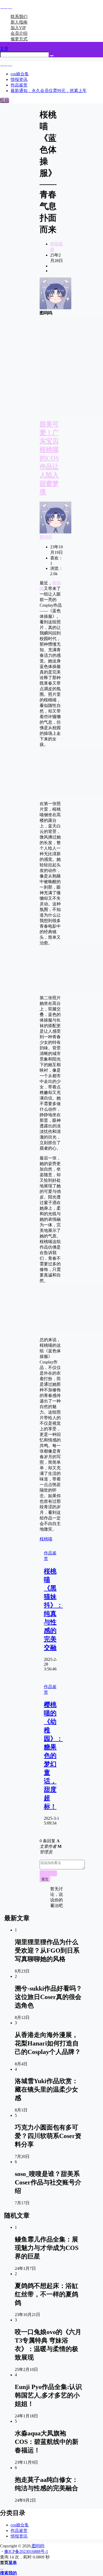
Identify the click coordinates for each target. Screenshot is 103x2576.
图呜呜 (46, 537)
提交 (45, 1879)
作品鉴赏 (19, 2531)
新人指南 (19, 22)
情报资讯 (19, 2536)
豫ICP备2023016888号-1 (26, 2551)
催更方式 (19, 39)
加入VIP (18, 28)
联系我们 (19, 17)
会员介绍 (19, 33)
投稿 (4, 100)
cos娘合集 (20, 2525)
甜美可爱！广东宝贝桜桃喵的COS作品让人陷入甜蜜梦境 (49, 458)
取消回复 (48, 1873)
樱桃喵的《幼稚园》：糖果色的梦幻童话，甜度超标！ (53, 1756)
